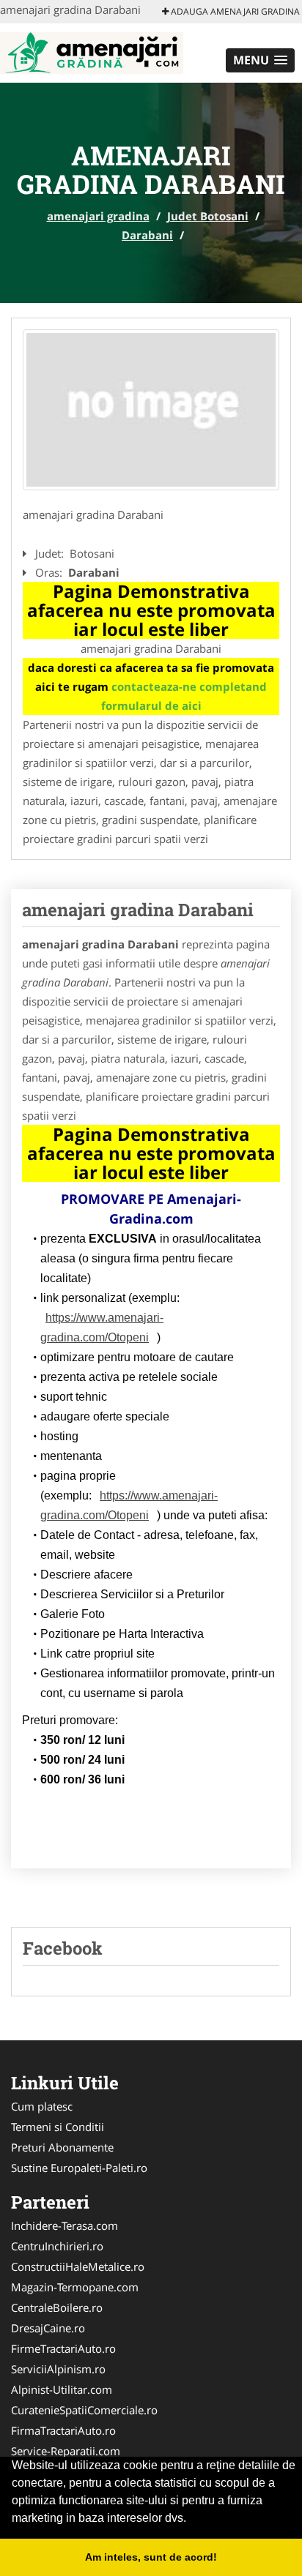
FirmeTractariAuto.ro (63, 2348)
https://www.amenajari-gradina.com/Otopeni (102, 1328)
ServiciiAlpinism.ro (58, 2369)
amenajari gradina (98, 216)
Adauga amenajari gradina (234, 11)
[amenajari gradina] (92, 51)
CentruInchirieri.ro (57, 2246)
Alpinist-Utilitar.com (62, 2389)
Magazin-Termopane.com (75, 2287)
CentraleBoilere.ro (57, 2307)
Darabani (147, 235)
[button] (260, 60)
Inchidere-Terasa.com (65, 2225)
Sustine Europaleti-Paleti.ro (79, 2168)
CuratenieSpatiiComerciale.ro (84, 2410)
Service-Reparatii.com (66, 2451)
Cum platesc (42, 2106)
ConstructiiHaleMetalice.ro (78, 2266)
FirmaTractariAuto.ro (63, 2430)
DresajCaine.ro (48, 2328)
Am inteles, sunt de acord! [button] (151, 2557)
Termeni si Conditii (58, 2127)
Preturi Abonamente (62, 2147)
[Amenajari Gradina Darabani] (151, 410)
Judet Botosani (208, 216)
